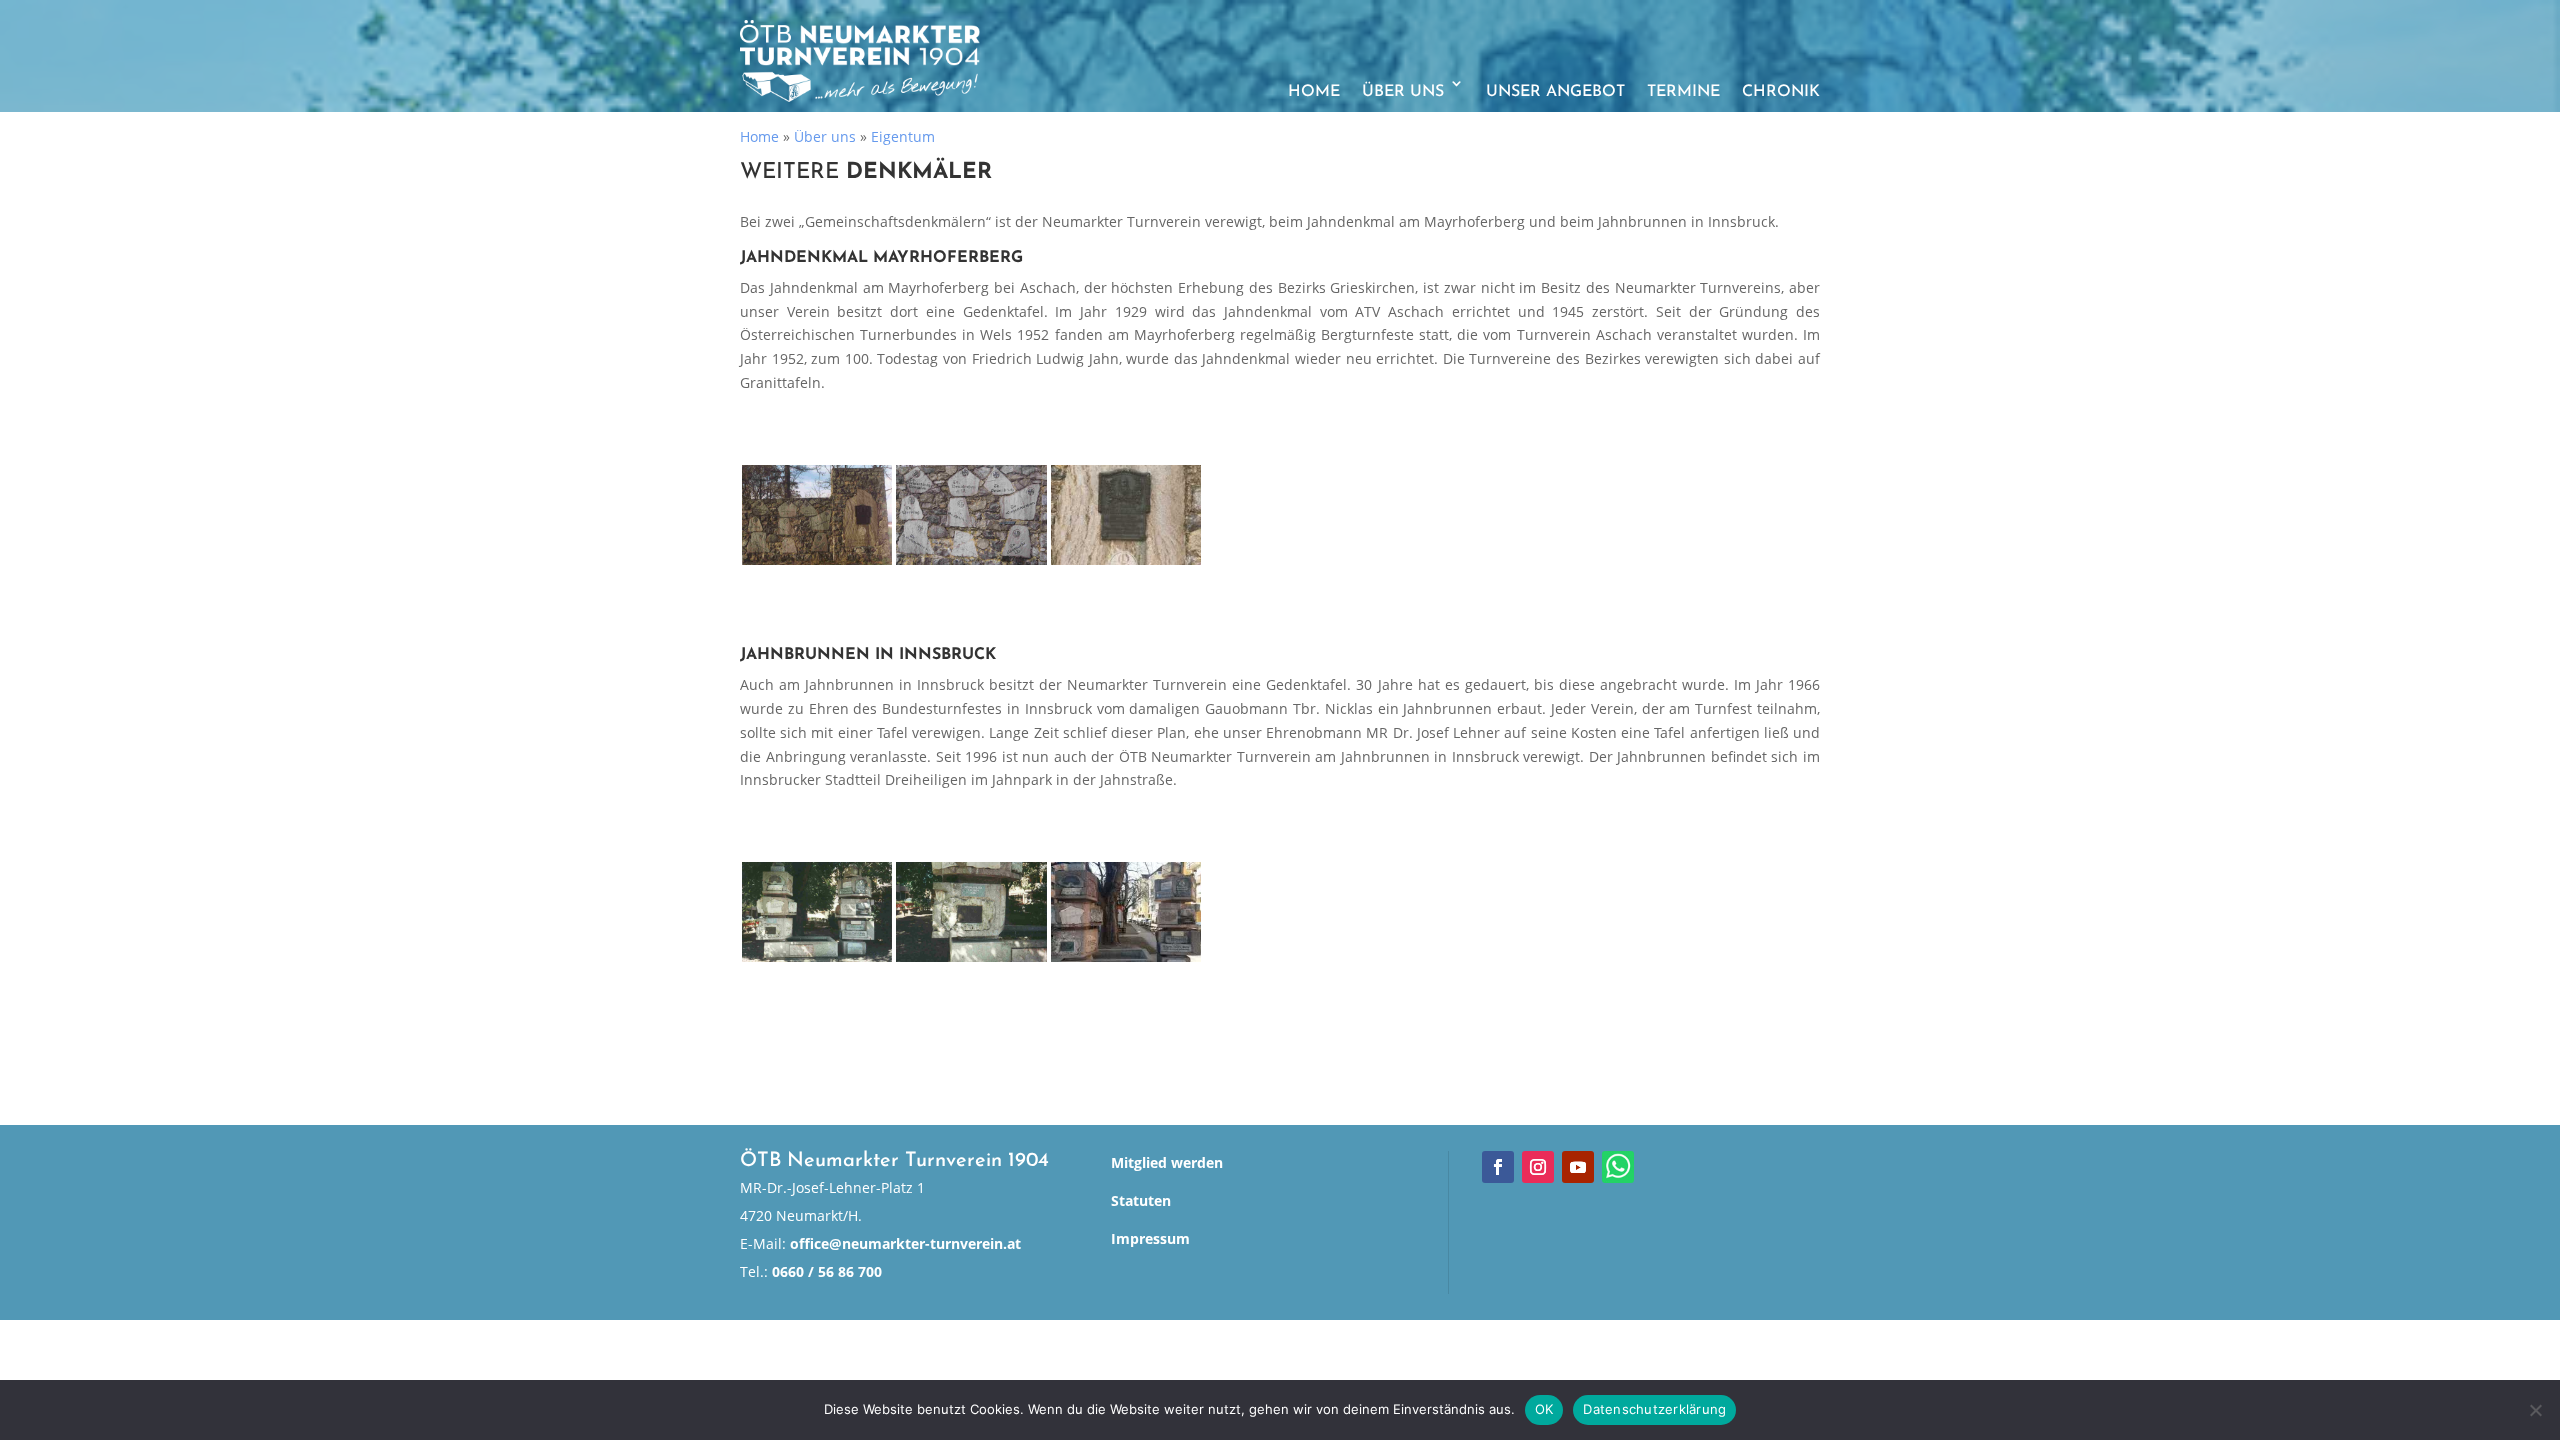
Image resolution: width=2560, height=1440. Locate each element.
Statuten (1141, 1200)
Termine (1683, 92)
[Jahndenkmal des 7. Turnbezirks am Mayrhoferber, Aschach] (817, 515)
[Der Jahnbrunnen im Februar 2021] (1126, 912)
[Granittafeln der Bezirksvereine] (971, 515)
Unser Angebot (1555, 92)
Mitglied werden (1167, 1162)
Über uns (1403, 92)
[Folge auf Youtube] (1578, 1167)
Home (1314, 92)
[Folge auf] (1618, 1167)
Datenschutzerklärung (1654, 1409)
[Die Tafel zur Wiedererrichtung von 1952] (1126, 515)
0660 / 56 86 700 (827, 1271)
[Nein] (2535, 1410)
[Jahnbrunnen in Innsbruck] (817, 912)
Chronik (1781, 92)
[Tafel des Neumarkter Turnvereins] (971, 912)
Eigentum (903, 136)
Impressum (1150, 1238)
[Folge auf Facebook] (1498, 1167)
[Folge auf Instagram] (1538, 1167)
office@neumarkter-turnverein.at (905, 1243)
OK (1544, 1409)
